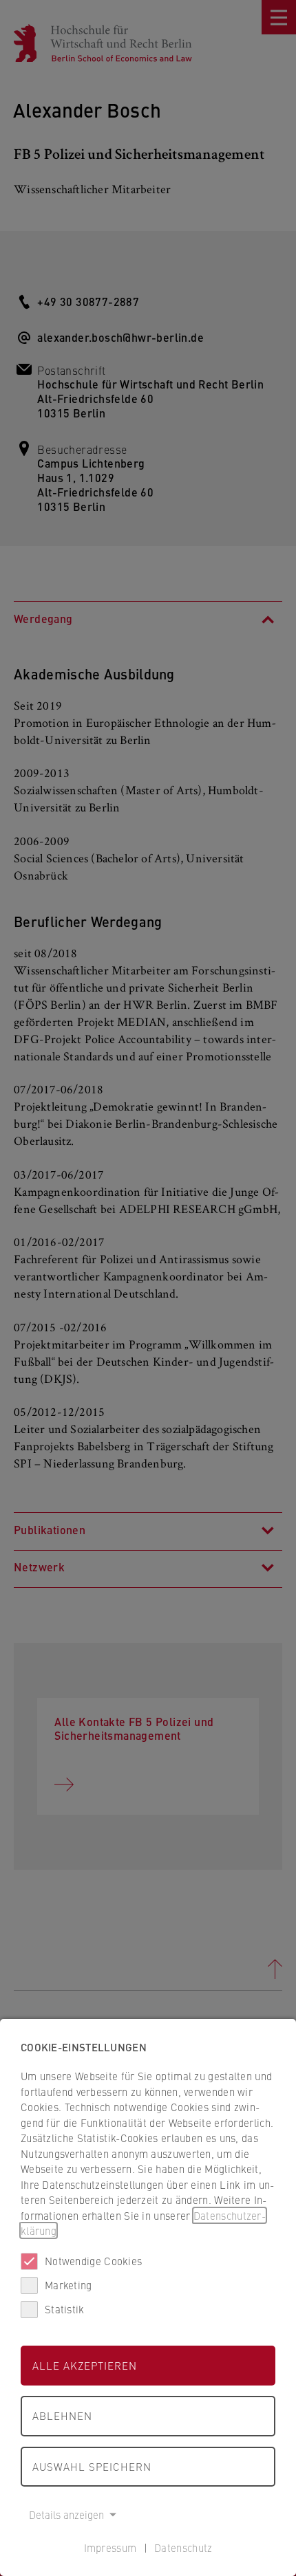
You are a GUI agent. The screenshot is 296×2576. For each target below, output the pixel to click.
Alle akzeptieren (85, 2365)
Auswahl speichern (92, 2466)
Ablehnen (62, 2415)
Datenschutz (183, 2547)
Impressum (110, 2547)
